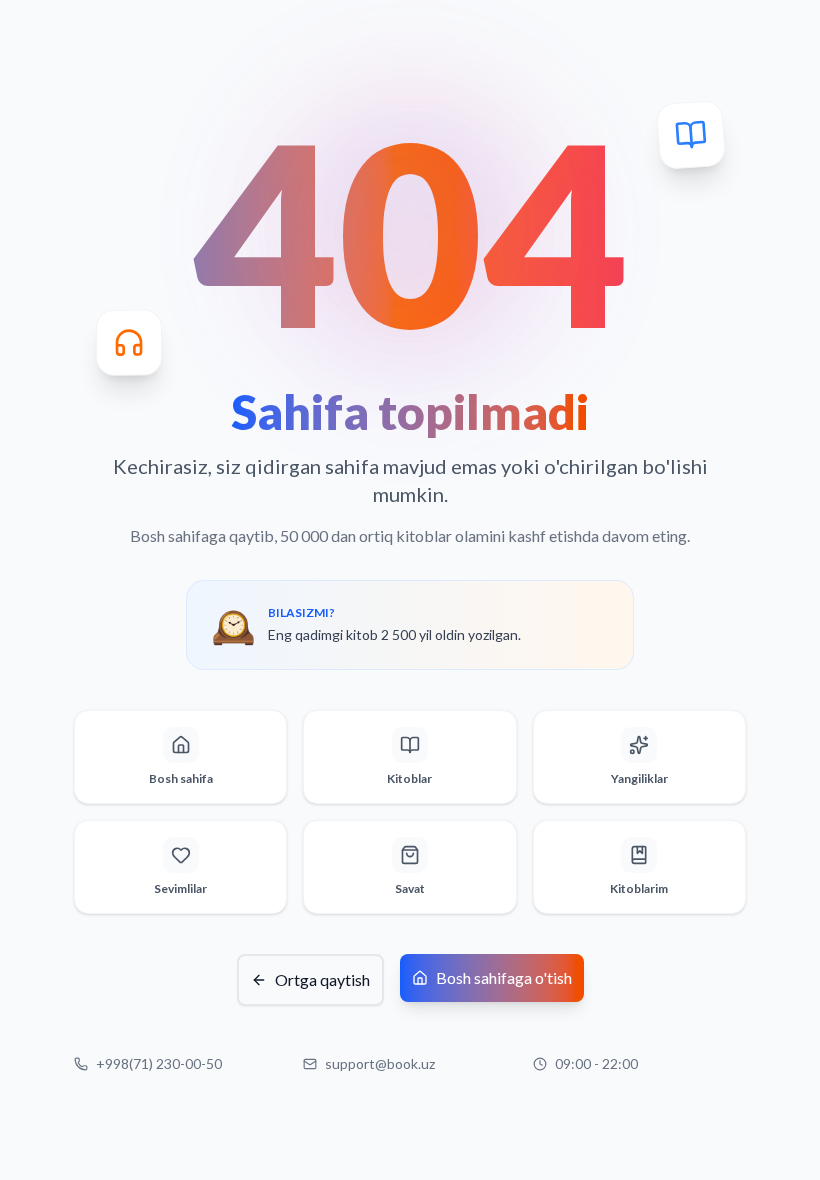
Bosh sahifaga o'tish (504, 977)
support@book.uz (380, 1063)
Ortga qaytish (322, 979)
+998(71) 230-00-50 (159, 1063)
